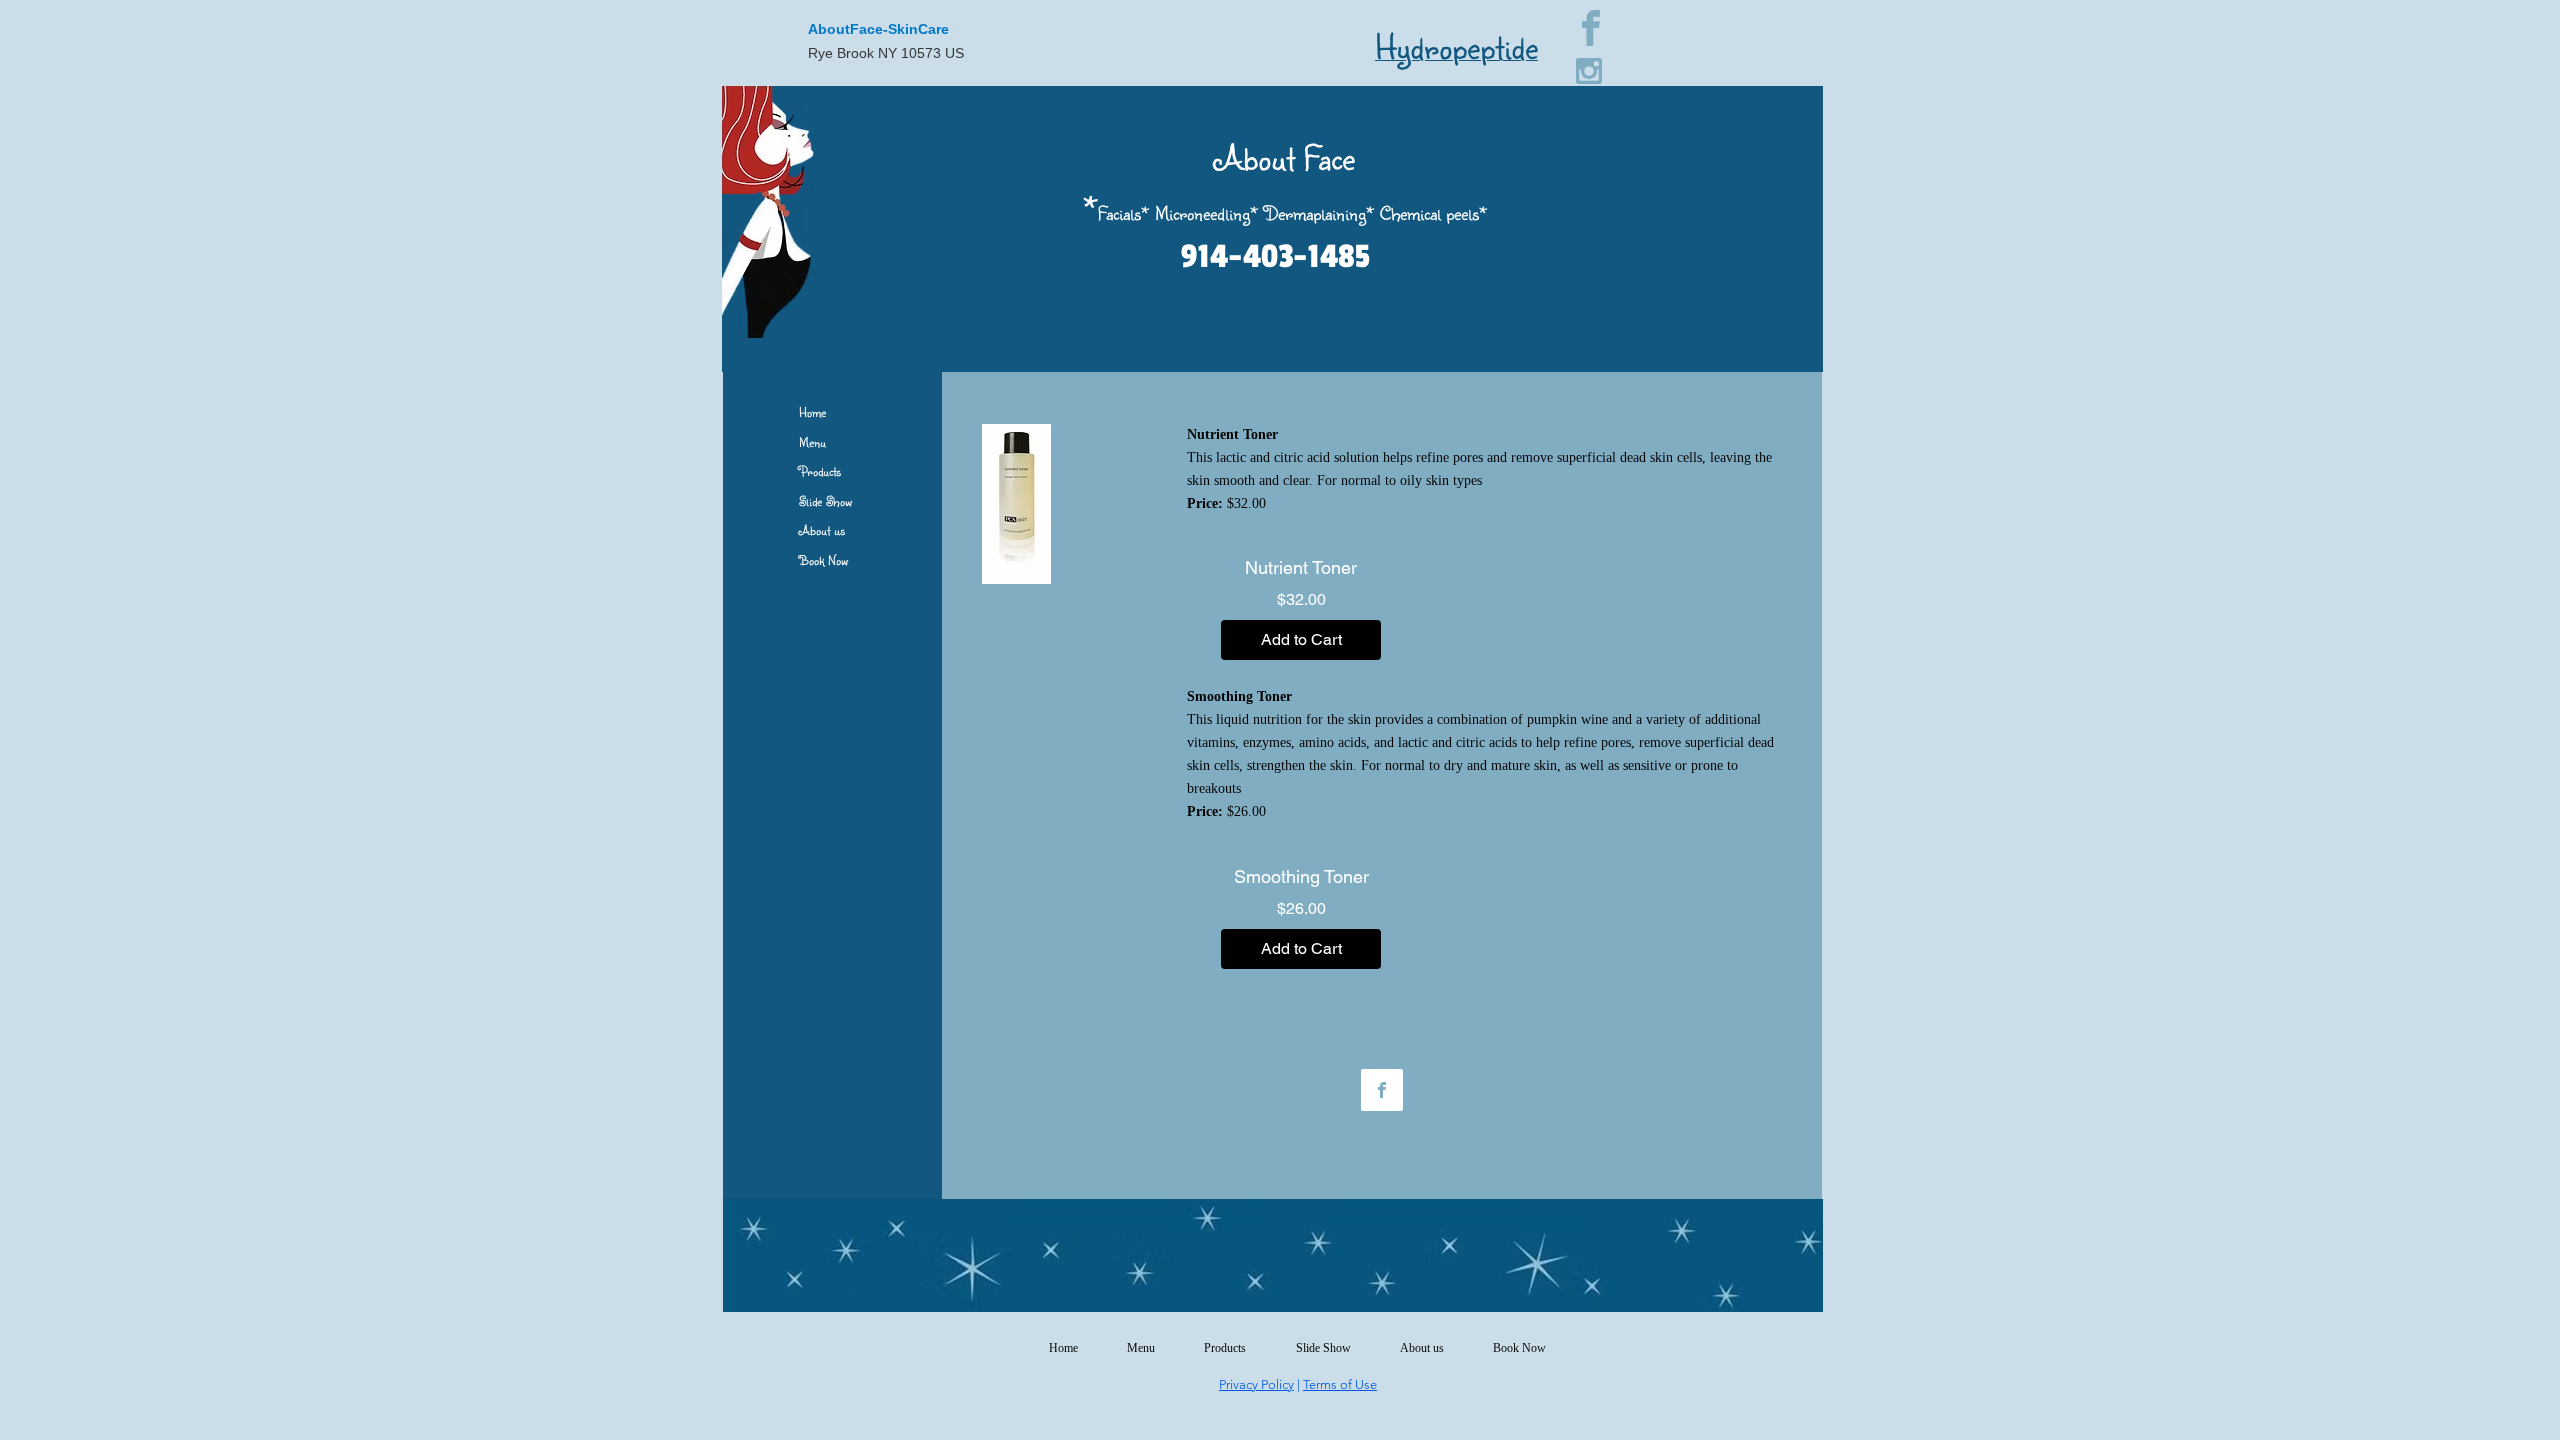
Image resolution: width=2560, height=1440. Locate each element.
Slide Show (825, 501)
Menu (812, 442)
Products (820, 471)
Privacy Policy (1256, 1384)
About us (822, 530)
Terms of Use (1340, 1384)
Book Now (823, 560)
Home (812, 412)
